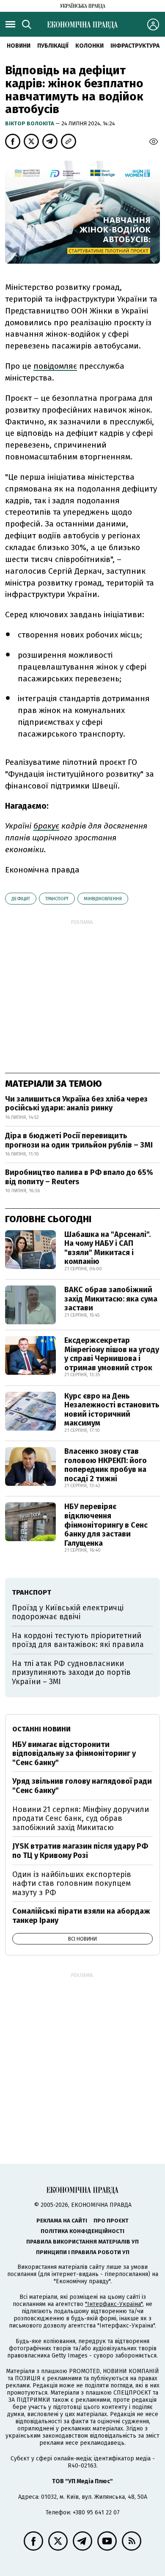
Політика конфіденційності (82, 2231)
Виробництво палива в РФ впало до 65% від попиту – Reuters (79, 1177)
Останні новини (41, 1729)
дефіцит (21, 899)
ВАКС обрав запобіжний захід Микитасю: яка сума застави (111, 1299)
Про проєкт (111, 2221)
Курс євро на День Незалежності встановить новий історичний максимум (112, 1410)
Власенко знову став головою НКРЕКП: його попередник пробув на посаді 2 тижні (106, 1465)
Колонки (89, 46)
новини (19, 46)
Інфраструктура (135, 46)
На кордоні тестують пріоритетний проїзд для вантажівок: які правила (78, 1640)
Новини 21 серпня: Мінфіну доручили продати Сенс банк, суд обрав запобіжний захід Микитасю (81, 1819)
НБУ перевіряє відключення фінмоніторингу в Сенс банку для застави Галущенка (106, 1525)
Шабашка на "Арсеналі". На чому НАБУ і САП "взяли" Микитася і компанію (107, 1248)
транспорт (57, 899)
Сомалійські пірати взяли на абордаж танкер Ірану (81, 1916)
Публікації (53, 46)
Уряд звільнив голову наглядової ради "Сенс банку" (82, 1786)
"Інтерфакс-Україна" (114, 2304)
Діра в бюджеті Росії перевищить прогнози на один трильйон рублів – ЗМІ (79, 1140)
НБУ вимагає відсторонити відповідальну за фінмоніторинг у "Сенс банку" (74, 1754)
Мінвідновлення (103, 899)
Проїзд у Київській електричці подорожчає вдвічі (68, 1612)
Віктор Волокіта (30, 123)
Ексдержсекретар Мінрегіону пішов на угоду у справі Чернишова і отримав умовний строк (112, 1354)
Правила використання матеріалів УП (82, 2242)
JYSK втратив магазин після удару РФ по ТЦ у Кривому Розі (80, 1851)
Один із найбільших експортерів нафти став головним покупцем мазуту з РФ (72, 1883)
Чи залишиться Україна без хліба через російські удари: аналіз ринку (76, 1104)
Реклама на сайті (62, 2221)
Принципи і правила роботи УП (83, 2252)
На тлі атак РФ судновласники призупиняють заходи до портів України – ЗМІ (71, 1673)
